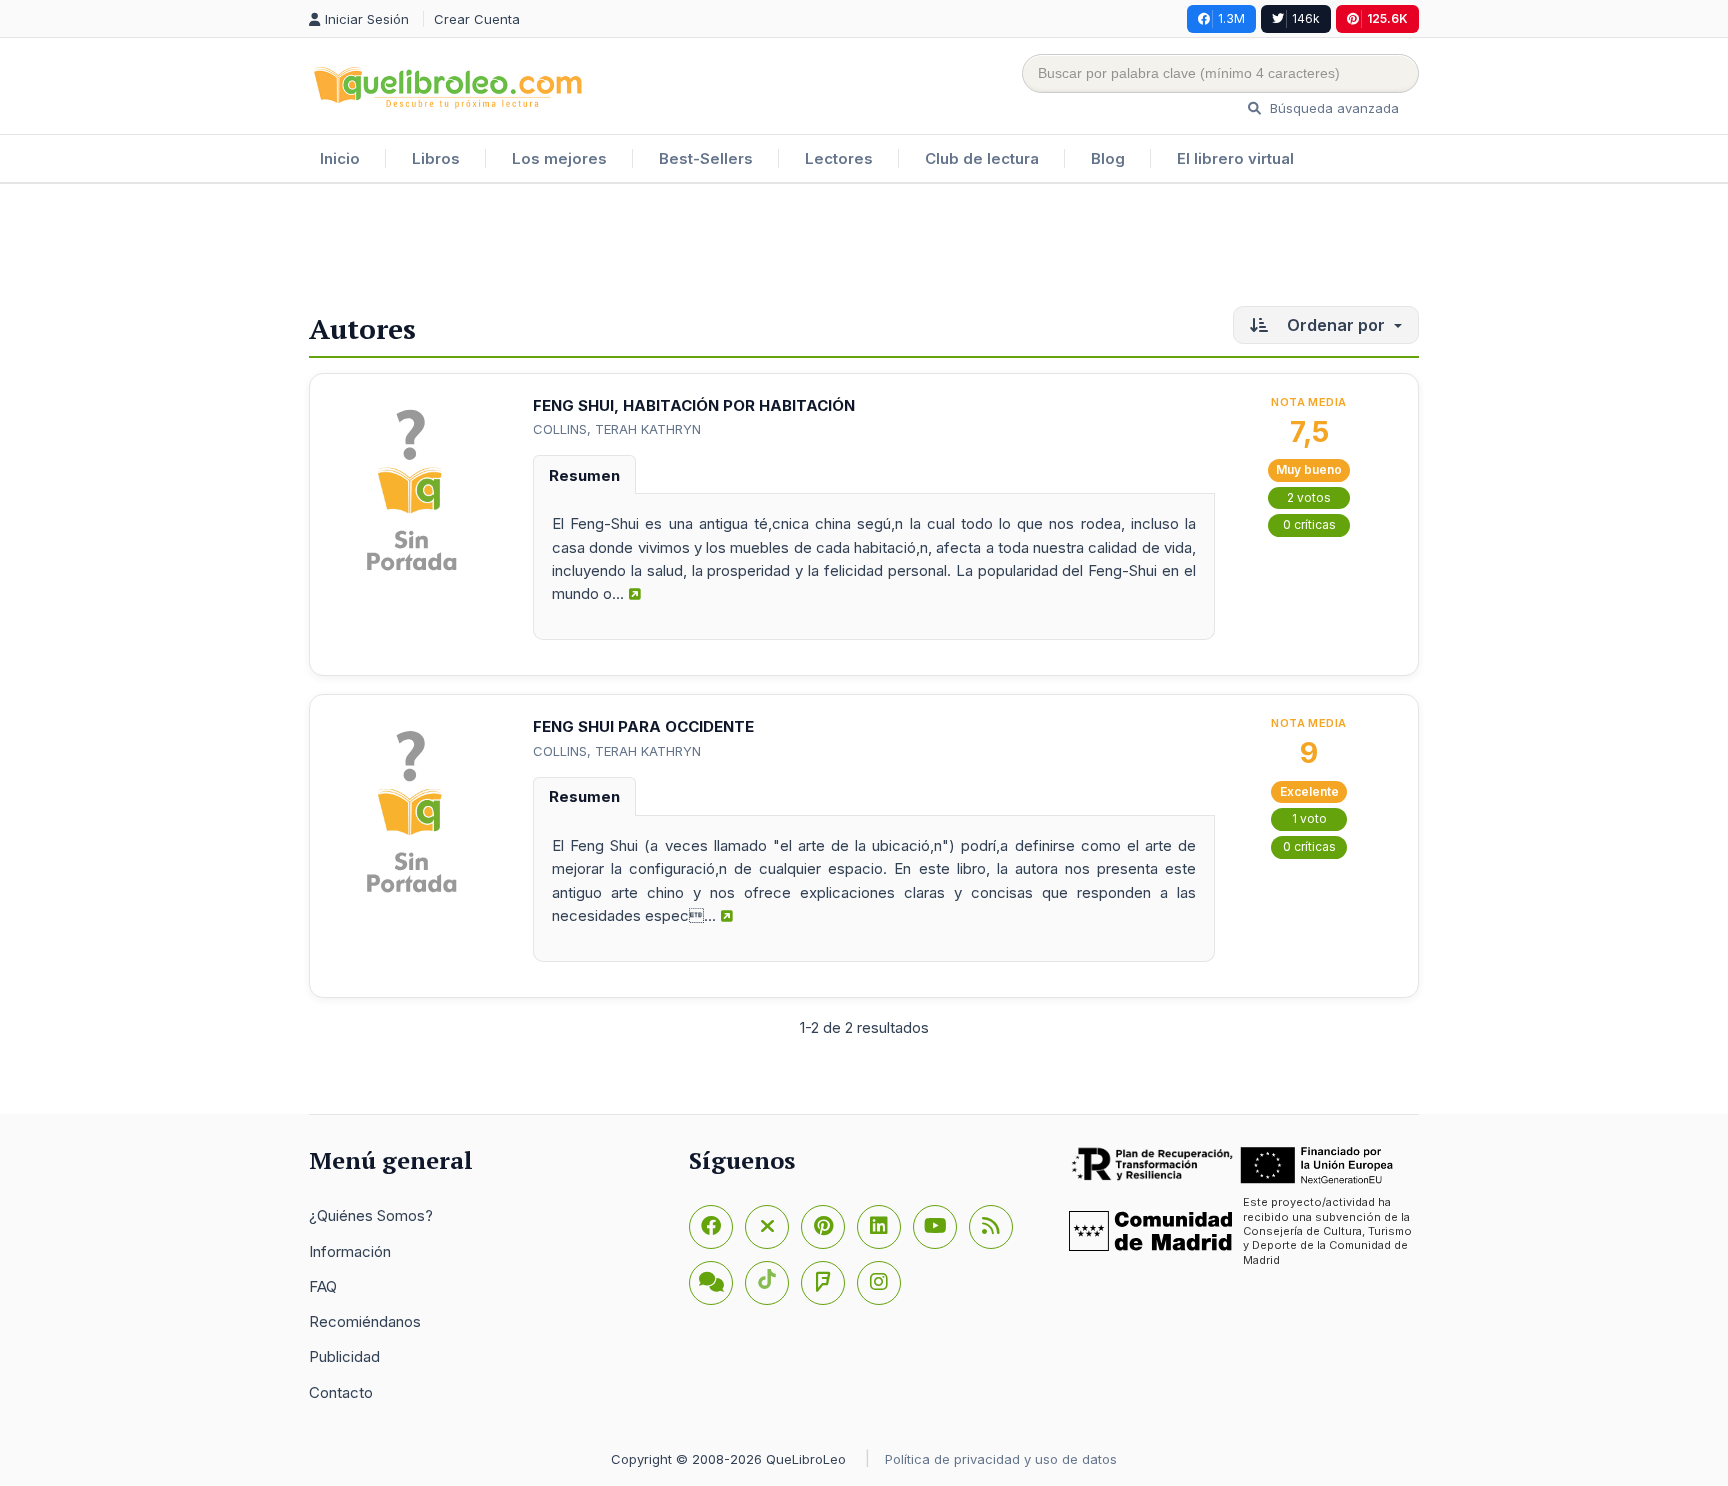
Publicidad (344, 1356)
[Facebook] (711, 1227)
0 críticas (1309, 524)
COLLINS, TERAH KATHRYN (617, 429)
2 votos (1309, 497)
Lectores (839, 158)
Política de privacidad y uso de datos (1001, 1459)
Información (350, 1251)
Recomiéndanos (365, 1321)
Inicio (340, 158)
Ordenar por (1336, 325)
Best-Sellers (706, 158)
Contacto (341, 1392)
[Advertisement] (864, 249)
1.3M (1231, 18)
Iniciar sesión (369, 19)
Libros (436, 158)
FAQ (323, 1286)
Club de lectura (982, 158)
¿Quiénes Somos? (371, 1215)
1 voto (1309, 818)
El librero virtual (1235, 158)
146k (1306, 18)
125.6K (1387, 18)
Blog (1108, 158)
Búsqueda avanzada (1332, 108)
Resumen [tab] (584, 475)
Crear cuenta (477, 19)
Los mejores (559, 158)
